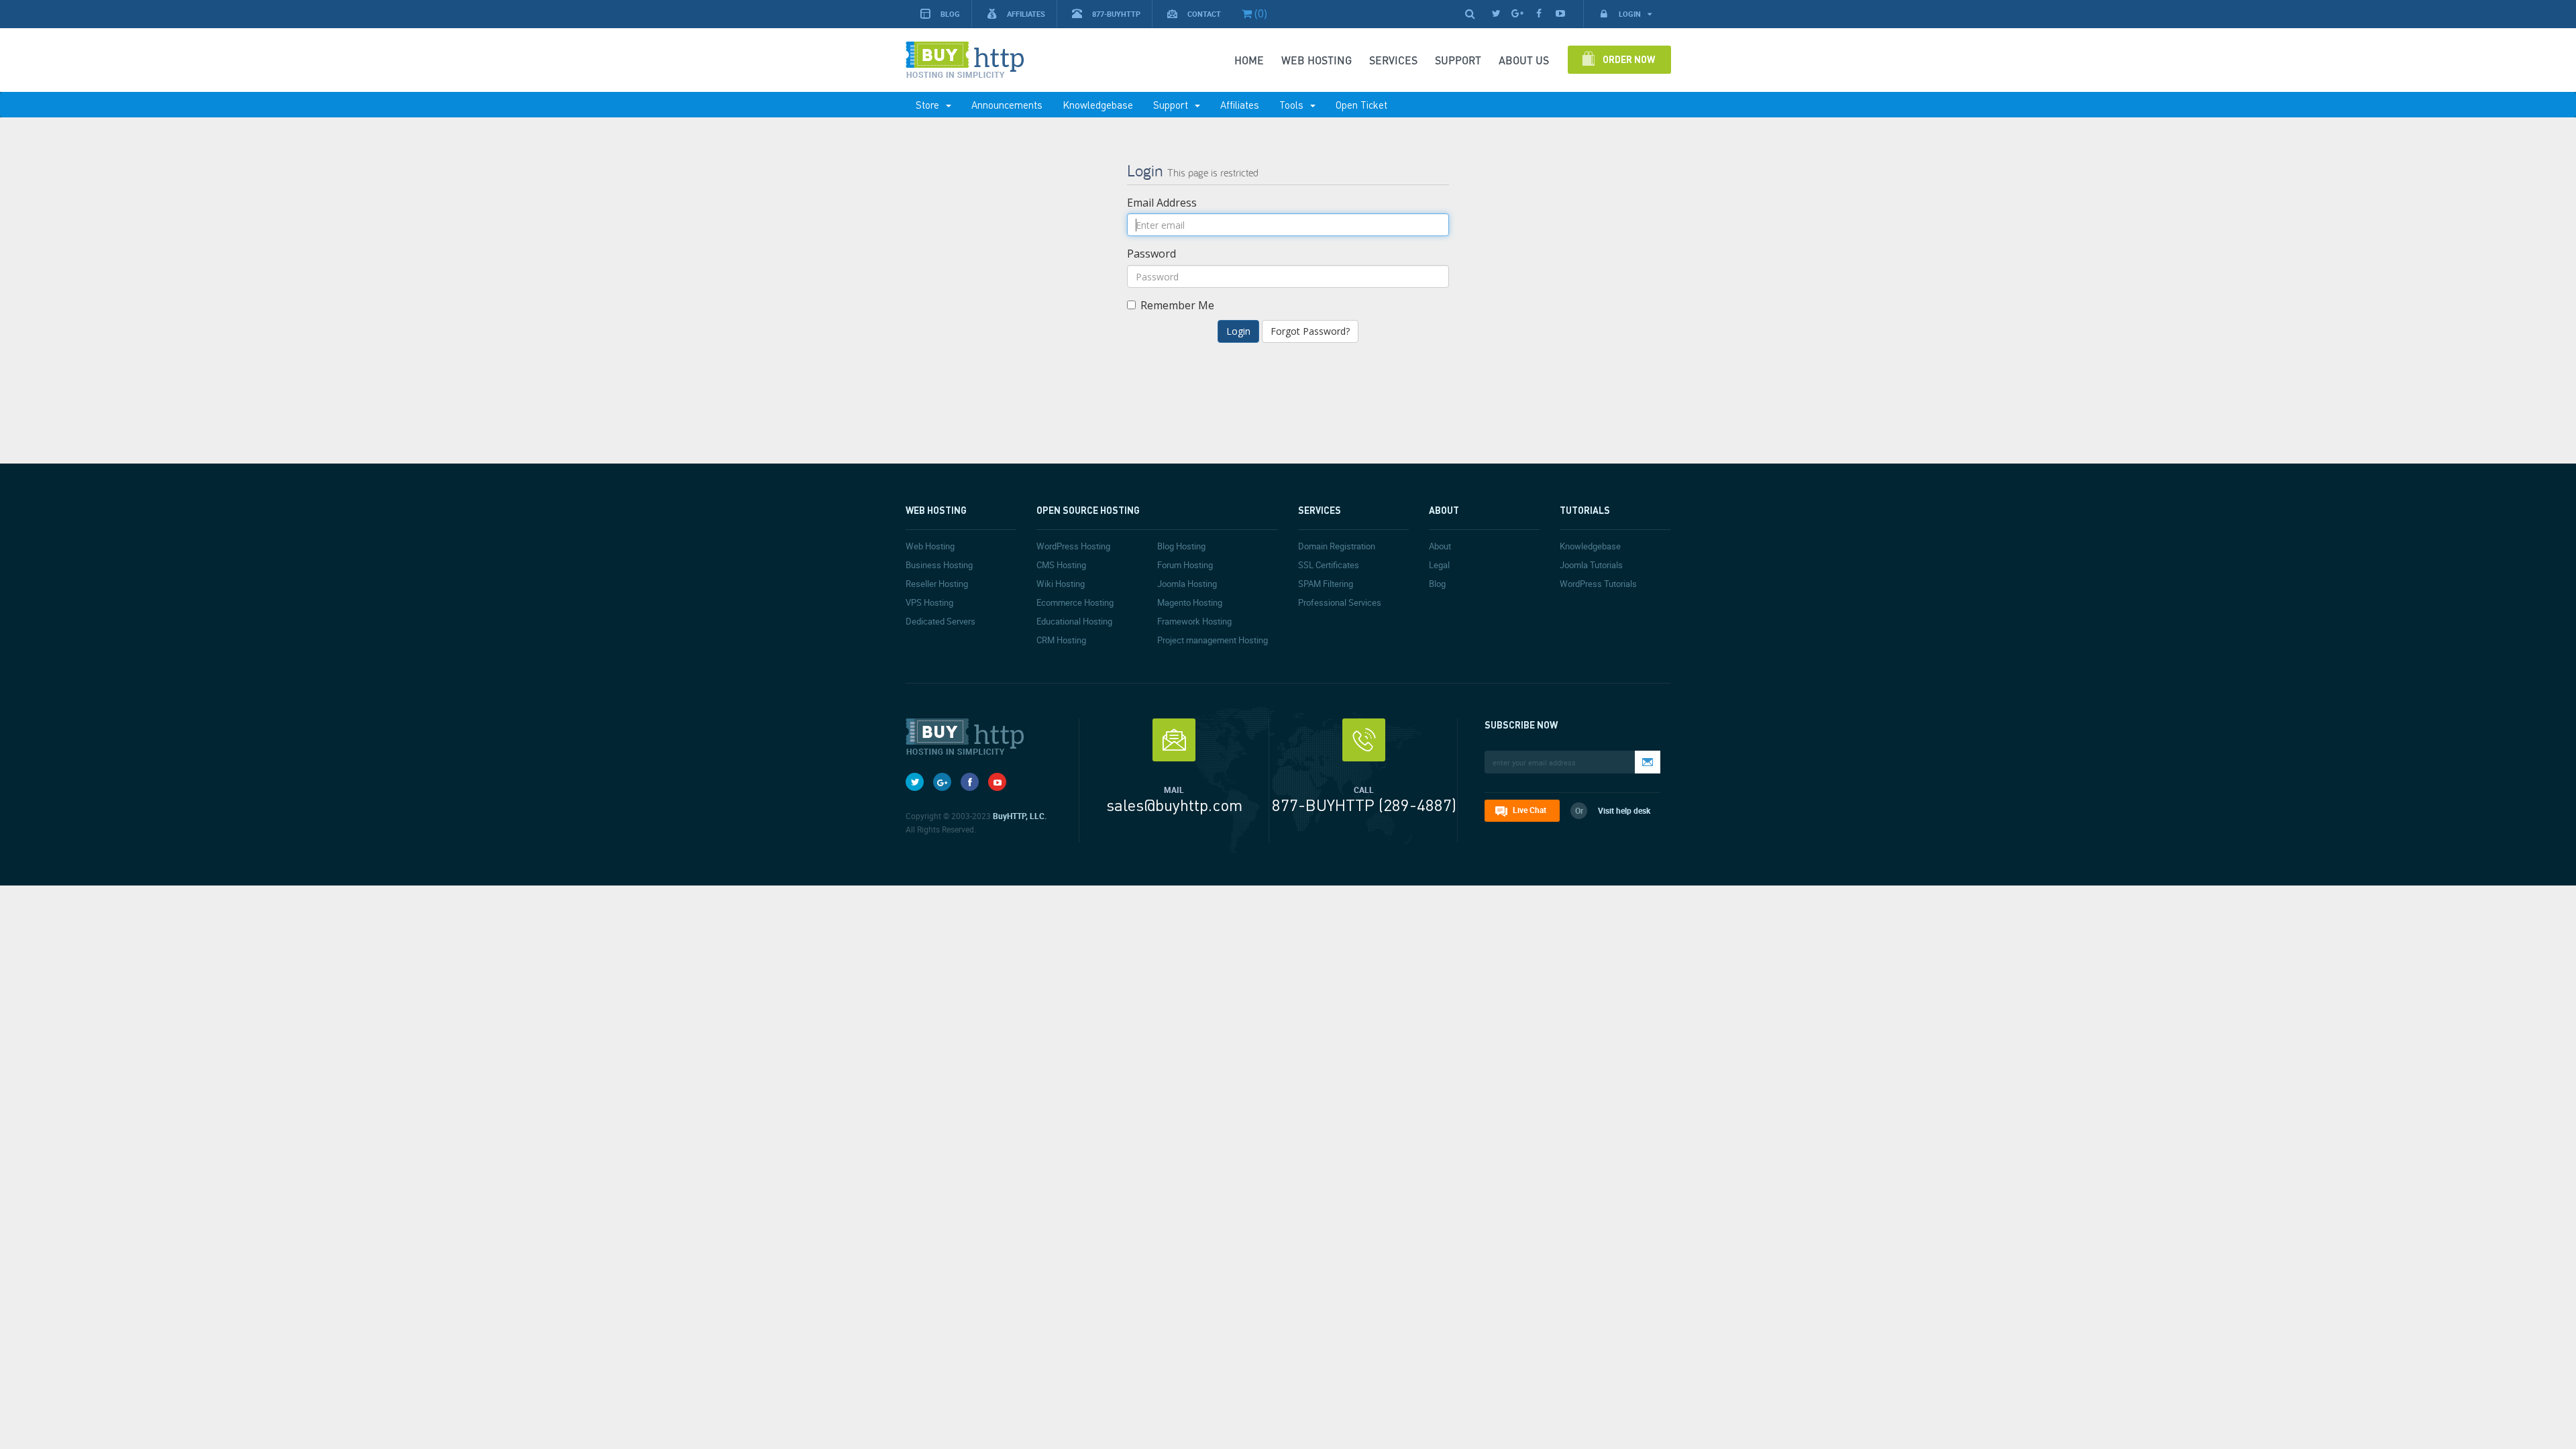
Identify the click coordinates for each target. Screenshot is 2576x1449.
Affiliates (1026, 14)
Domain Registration (1337, 546)
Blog (950, 14)
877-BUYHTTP (1116, 14)
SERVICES (1393, 60)
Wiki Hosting (1061, 584)
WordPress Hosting (1073, 546)
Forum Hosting (1185, 565)
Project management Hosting (1213, 640)
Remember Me (1177, 305)
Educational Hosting (1074, 621)
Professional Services (1340, 602)
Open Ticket (1361, 105)
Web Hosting (1317, 60)
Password (1151, 254)
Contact (1204, 14)
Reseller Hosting (937, 584)
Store (930, 105)
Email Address (1162, 203)
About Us (1524, 60)
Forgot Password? (1310, 331)
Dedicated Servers (941, 621)
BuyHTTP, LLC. (1020, 816)
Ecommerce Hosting (1075, 602)
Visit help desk (1624, 810)
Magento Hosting (1190, 602)
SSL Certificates (1329, 565)
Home (1249, 60)
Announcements (1007, 105)
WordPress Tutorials (1598, 584)
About (1440, 546)
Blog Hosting (1181, 546)
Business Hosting (939, 565)
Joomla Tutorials (1591, 565)
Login (1631, 14)
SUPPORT (1458, 60)
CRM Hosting (1061, 640)
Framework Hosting (1194, 621)
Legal (1439, 565)
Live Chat (1529, 810)
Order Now (1629, 59)
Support (1173, 105)
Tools (1294, 105)
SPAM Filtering (1326, 584)
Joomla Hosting (1187, 584)
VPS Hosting (929, 602)
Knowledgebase (1098, 105)
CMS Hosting (1061, 565)
